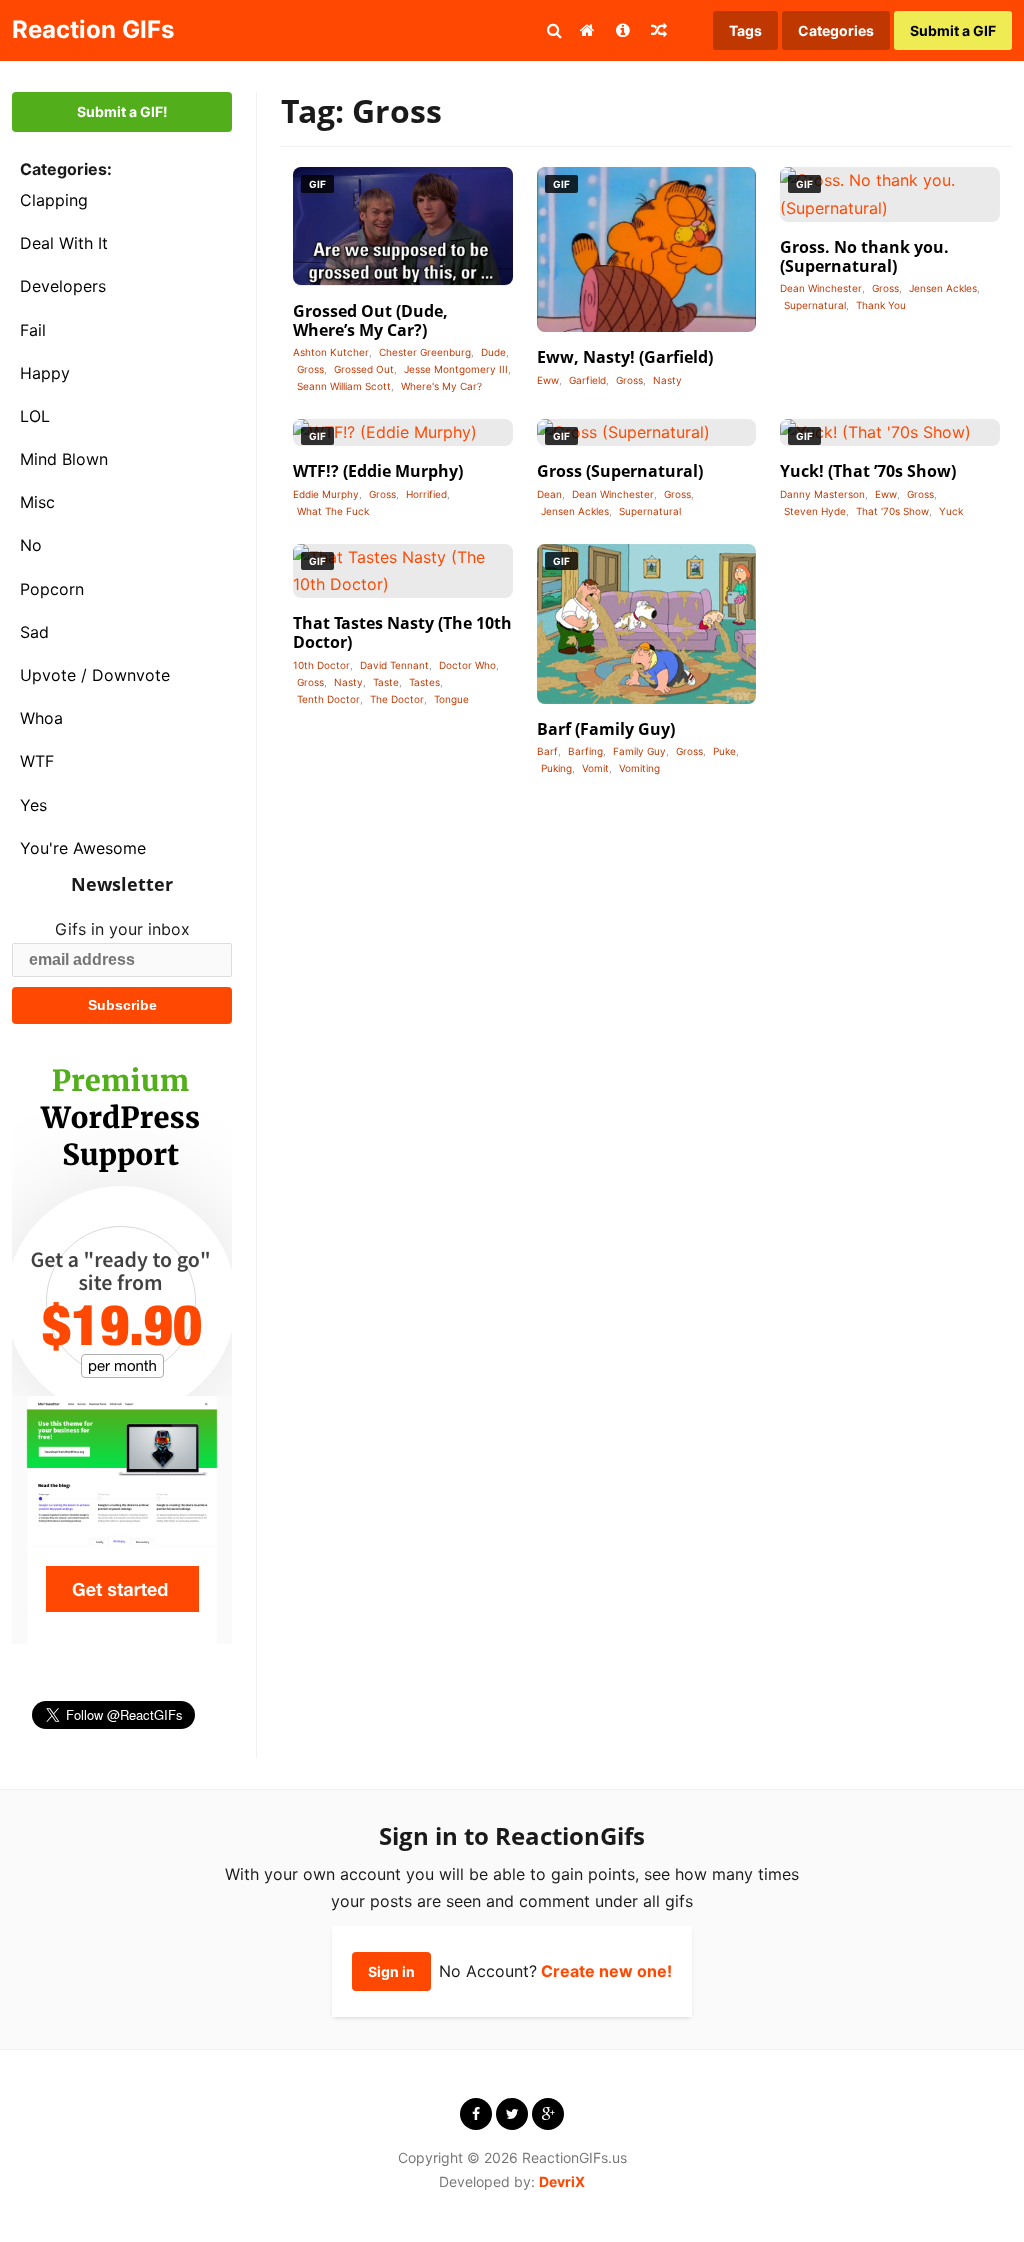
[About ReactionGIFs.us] (623, 30)
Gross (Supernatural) (620, 471)
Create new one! (606, 1971)
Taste (386, 682)
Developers (63, 286)
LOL (35, 416)
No (31, 545)
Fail (33, 330)
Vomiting (639, 768)
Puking (556, 768)
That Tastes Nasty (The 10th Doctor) (402, 632)
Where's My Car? (441, 386)
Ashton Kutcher (331, 352)
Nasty (667, 380)
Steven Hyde (815, 511)
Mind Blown (64, 459)
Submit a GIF (953, 30)
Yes (33, 805)
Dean (549, 494)
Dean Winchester (821, 288)
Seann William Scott (344, 386)
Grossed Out (364, 369)
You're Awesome (83, 848)
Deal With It (64, 243)
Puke (724, 751)
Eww (548, 380)
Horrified (426, 494)
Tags (745, 30)
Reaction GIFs (93, 29)
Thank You (881, 305)
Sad (34, 632)
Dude (493, 352)
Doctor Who (467, 665)
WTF (37, 761)
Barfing (585, 751)
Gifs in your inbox (122, 929)
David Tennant (394, 665)
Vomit (595, 768)
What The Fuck (333, 511)
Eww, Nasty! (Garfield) (625, 357)
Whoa (41, 718)
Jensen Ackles (943, 288)
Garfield (587, 380)
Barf (547, 751)
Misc (37, 502)
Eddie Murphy (326, 494)
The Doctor (397, 699)
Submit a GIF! (122, 111)
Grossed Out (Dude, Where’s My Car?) (370, 320)
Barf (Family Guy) (606, 729)
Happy (45, 373)
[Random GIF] (659, 30)
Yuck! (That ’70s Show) (868, 471)
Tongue (451, 699)
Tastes (424, 682)
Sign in (391, 1971)
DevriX (562, 2181)
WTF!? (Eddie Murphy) (378, 471)
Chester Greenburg (425, 352)
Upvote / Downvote (95, 675)
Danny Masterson (822, 494)
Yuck (951, 511)
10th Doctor (321, 665)
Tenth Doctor (328, 699)
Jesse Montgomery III (456, 369)
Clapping (54, 200)
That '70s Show (892, 511)
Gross (310, 369)
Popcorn (52, 589)
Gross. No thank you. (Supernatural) (864, 256)
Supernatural (815, 305)
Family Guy (639, 751)
